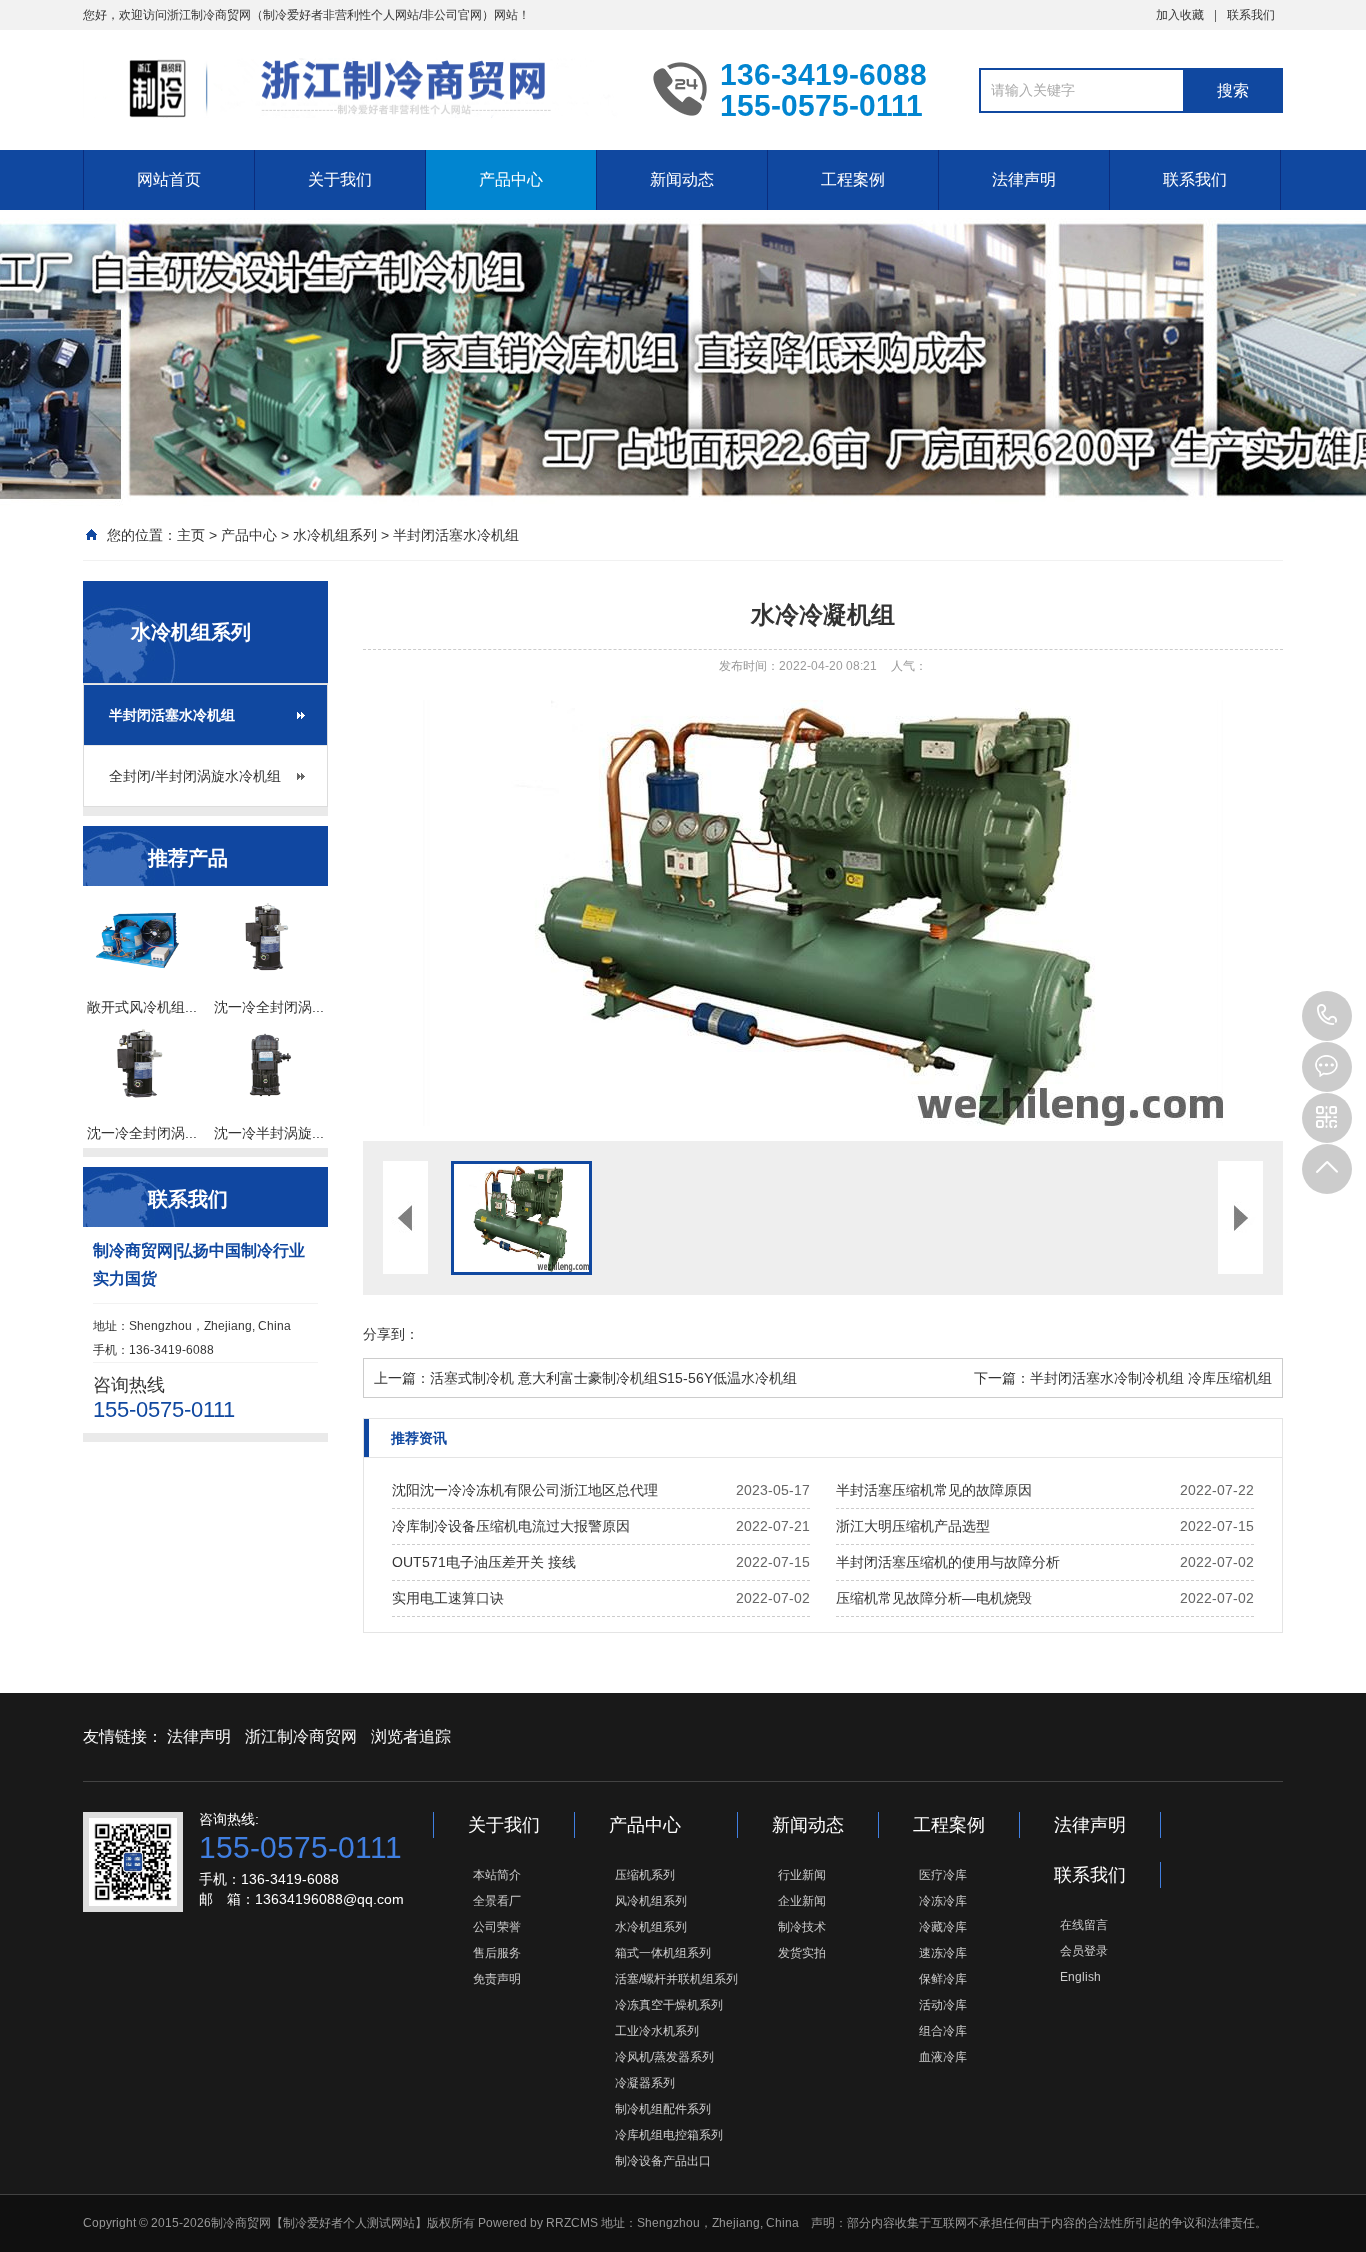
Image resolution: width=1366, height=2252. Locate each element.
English (1080, 1977)
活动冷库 (943, 2005)
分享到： (391, 1334)
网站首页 (169, 179)
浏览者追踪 (411, 1736)
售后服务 (497, 1953)
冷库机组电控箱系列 (669, 2135)
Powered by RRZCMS (536, 2223)
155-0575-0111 (1327, 1016)
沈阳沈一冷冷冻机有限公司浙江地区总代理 (525, 1490)
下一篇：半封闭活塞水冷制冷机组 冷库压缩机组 (1123, 1378)
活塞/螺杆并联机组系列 (676, 1979)
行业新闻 (802, 1875)
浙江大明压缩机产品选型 (913, 1526)
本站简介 (497, 1875)
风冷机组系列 (651, 1901)
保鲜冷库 (943, 1979)
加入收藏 (1180, 15)
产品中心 (511, 179)
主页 (191, 535)
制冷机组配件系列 (663, 2109)
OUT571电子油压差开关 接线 (484, 1562)
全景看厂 (497, 1901)
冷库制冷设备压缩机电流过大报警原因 (511, 1526)
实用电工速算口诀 (448, 1598)
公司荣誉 (497, 1927)
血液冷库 (943, 2057)
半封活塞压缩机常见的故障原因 (934, 1490)
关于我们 (340, 179)
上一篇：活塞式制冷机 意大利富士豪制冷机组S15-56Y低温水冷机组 (585, 1378)
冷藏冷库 (943, 1927)
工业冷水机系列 (657, 2031)
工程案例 (853, 179)
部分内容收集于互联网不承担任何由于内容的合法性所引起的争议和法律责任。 (1057, 2223)
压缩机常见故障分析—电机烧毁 (934, 1598)
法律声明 (1024, 179)
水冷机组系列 (335, 535)
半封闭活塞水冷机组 (456, 535)
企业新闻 (802, 1901)
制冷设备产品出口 (663, 2161)
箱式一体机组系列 (663, 1953)
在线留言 (1084, 1925)
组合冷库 (943, 2031)
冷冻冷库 (943, 1901)
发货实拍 (802, 1953)
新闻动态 (682, 179)
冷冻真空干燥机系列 (669, 2005)
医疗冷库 (943, 1875)
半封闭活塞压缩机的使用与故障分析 (948, 1562)
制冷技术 (802, 1927)
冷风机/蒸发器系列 (664, 2057)
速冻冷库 (943, 1953)
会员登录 (1084, 1951)
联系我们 (1251, 15)
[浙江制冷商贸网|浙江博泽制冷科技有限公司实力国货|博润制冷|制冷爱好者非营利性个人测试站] (353, 88)
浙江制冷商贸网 (301, 1736)
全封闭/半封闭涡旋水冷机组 (195, 776)
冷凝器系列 (645, 2083)
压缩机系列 (645, 1875)
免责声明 (497, 1979)
